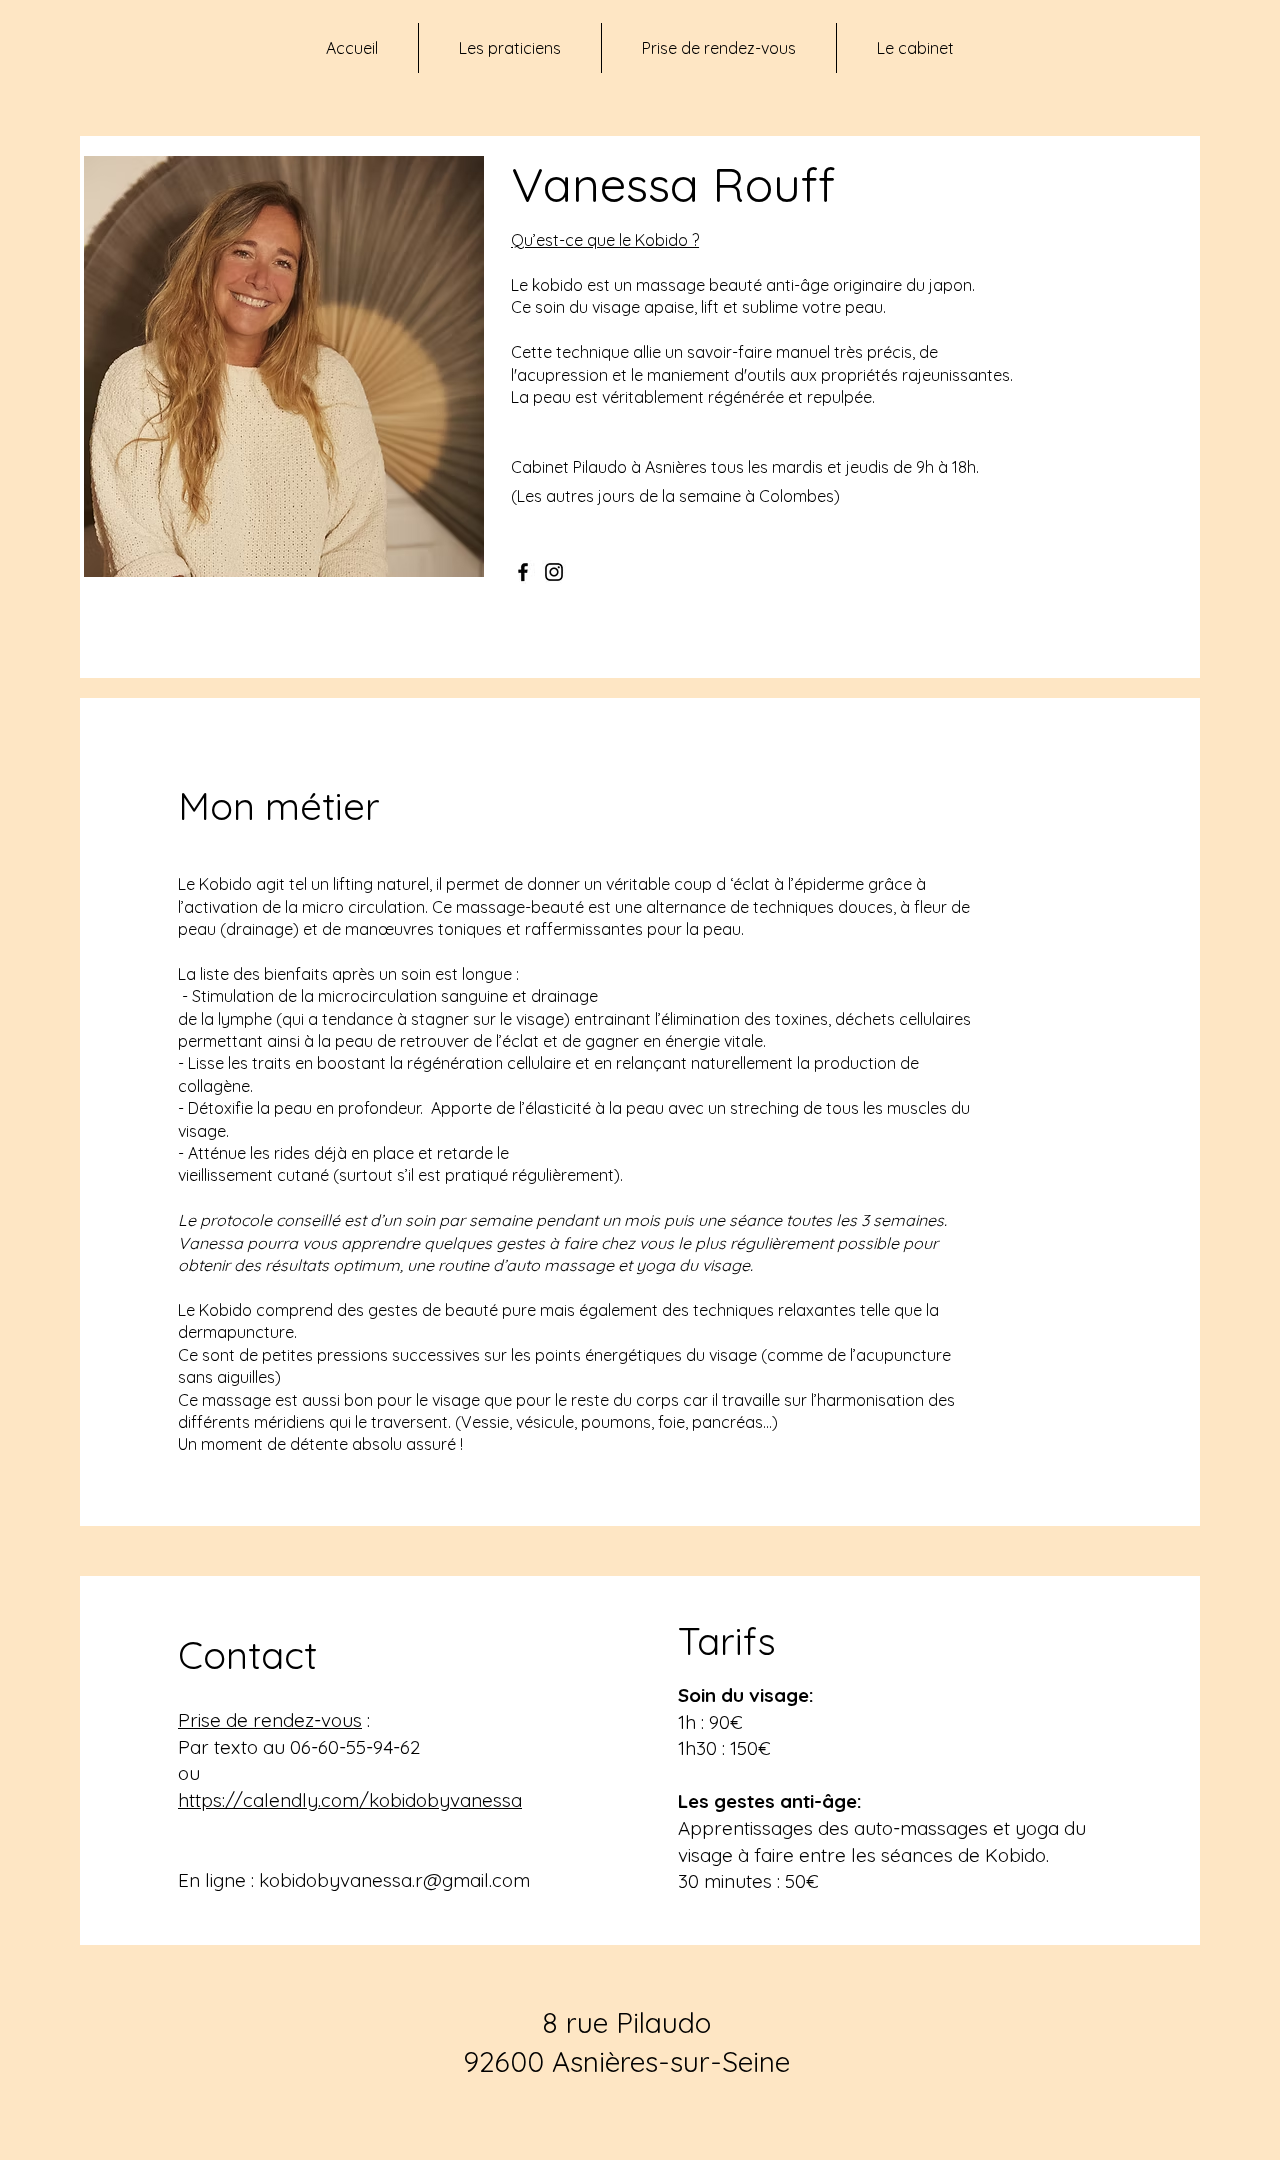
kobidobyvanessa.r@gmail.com (394, 1880)
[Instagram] (554, 572)
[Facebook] (523, 572)
